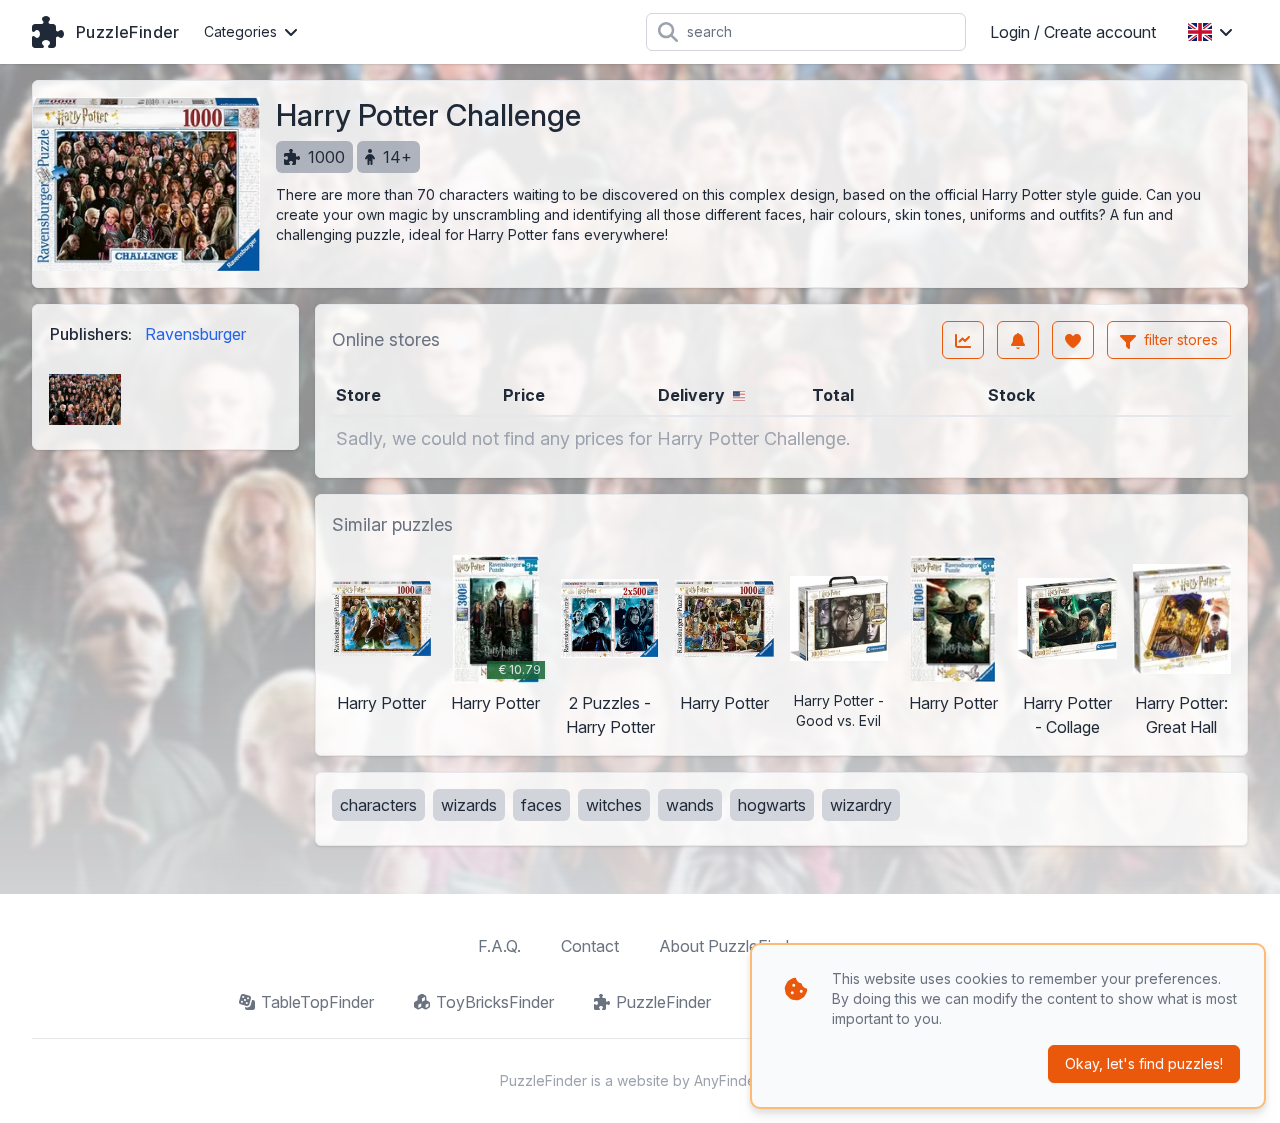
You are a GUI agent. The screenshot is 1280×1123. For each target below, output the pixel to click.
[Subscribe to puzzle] (1018, 340)
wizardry (861, 805)
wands (690, 805)
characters (378, 805)
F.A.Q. (499, 946)
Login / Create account (1073, 32)
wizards (469, 805)
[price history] (963, 340)
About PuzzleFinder (731, 946)
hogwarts (772, 805)
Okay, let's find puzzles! (1144, 1063)
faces (541, 805)
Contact (590, 946)
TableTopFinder (317, 1002)
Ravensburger (195, 334)
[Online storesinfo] (460, 340)
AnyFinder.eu (737, 1080)
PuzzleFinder (663, 1002)
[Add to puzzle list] (1073, 340)
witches (614, 805)
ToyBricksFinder (495, 1002)
